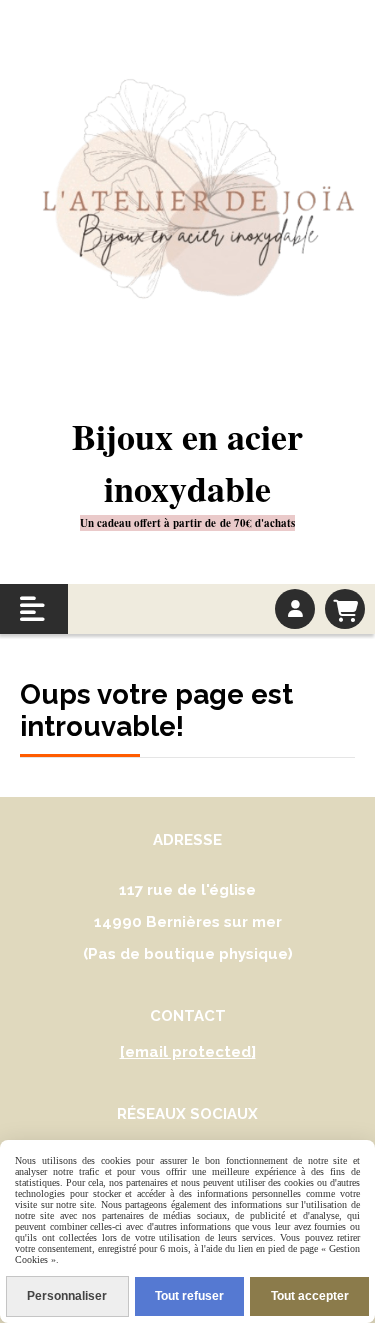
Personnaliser (67, 1296)
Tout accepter (310, 1296)
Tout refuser (189, 1296)
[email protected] (188, 1052)
